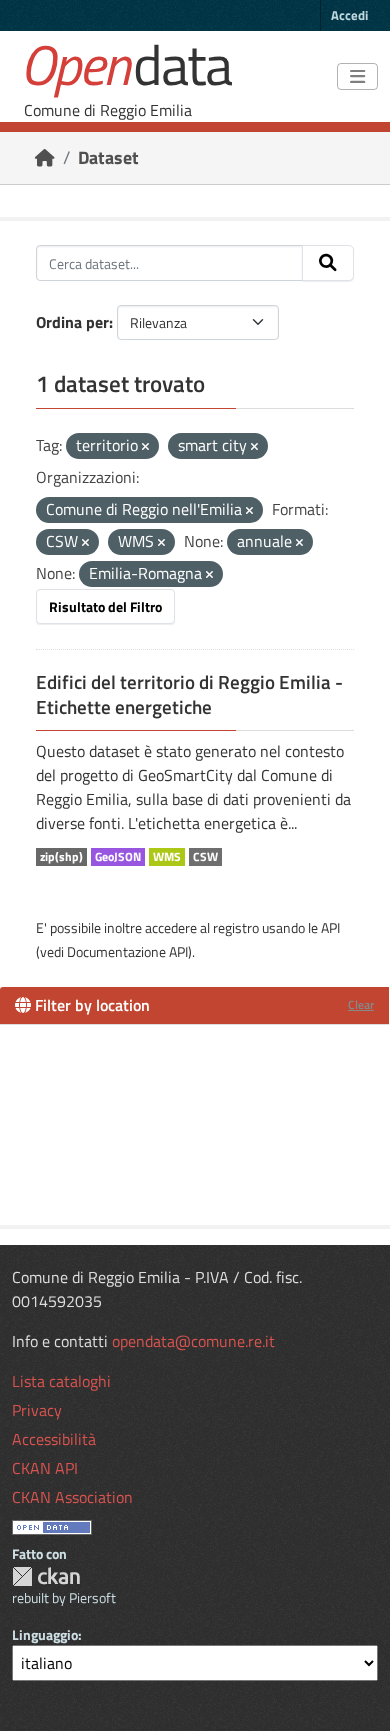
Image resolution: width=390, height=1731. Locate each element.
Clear (361, 1004)
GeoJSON (118, 857)
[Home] (45, 157)
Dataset (108, 157)
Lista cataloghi (61, 1381)
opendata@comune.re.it (193, 1341)
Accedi (349, 15)
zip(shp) (61, 857)
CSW (205, 857)
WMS (167, 857)
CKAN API (45, 1468)
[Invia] (328, 263)
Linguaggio (45, 1634)
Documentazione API (127, 951)
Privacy (37, 1410)
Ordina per (72, 322)
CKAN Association (72, 1497)
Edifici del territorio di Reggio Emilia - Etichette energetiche (189, 694)
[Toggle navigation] (357, 77)
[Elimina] (145, 447)
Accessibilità (54, 1439)
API (330, 927)
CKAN (46, 1576)
